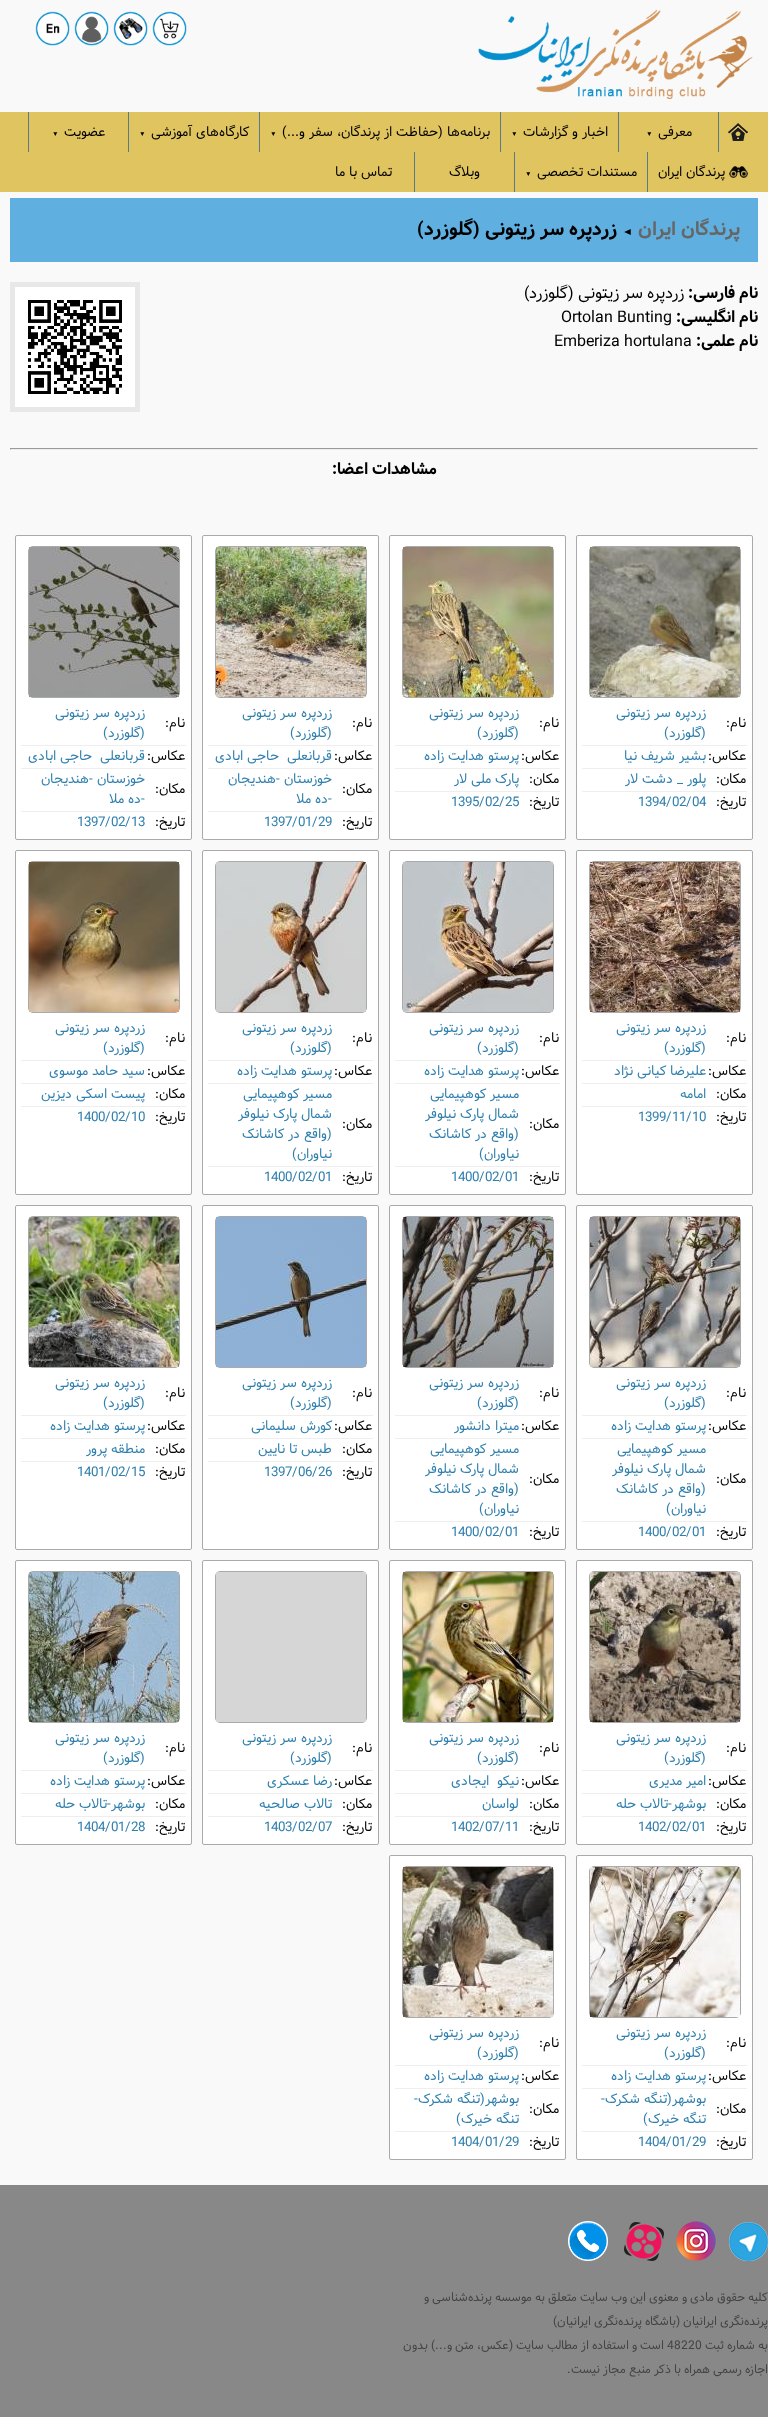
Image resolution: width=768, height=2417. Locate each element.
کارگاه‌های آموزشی (194, 132)
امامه (693, 1094)
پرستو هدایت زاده (471, 756)
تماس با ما (363, 172)
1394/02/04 (672, 802)
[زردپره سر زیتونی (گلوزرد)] (665, 622)
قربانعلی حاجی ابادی (273, 756)
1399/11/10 (672, 1117)
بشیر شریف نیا (665, 756)
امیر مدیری (677, 1781)
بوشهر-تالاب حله (661, 1804)
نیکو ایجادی (485, 1781)
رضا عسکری (299, 1781)
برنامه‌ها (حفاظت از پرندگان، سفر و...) (380, 132)
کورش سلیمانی (291, 1426)
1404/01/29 (672, 2142)
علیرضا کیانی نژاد (660, 1071)
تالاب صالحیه (295, 1804)
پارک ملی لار (486, 779)
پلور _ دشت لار (665, 779)
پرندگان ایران (691, 172)
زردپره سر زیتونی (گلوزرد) (661, 723)
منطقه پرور (115, 1449)
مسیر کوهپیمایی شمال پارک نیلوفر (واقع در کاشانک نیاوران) (472, 1124)
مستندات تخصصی (581, 172)
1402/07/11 (485, 1827)
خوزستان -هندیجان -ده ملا (280, 789)
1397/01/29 (298, 822)
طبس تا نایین (295, 1449)
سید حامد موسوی (97, 1071)
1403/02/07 (298, 1827)
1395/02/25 (485, 802)
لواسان (500, 1804)
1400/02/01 (485, 1177)
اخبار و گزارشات (559, 132)
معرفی (669, 132)
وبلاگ (464, 172)
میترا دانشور (486, 1426)
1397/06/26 (298, 1472)
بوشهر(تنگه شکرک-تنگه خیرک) (653, 2109)
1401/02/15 (111, 1472)
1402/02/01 (672, 1827)
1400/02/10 (111, 1117)
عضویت (78, 132)
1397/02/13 (111, 822)
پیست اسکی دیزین (93, 1094)
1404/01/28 (111, 1827)
